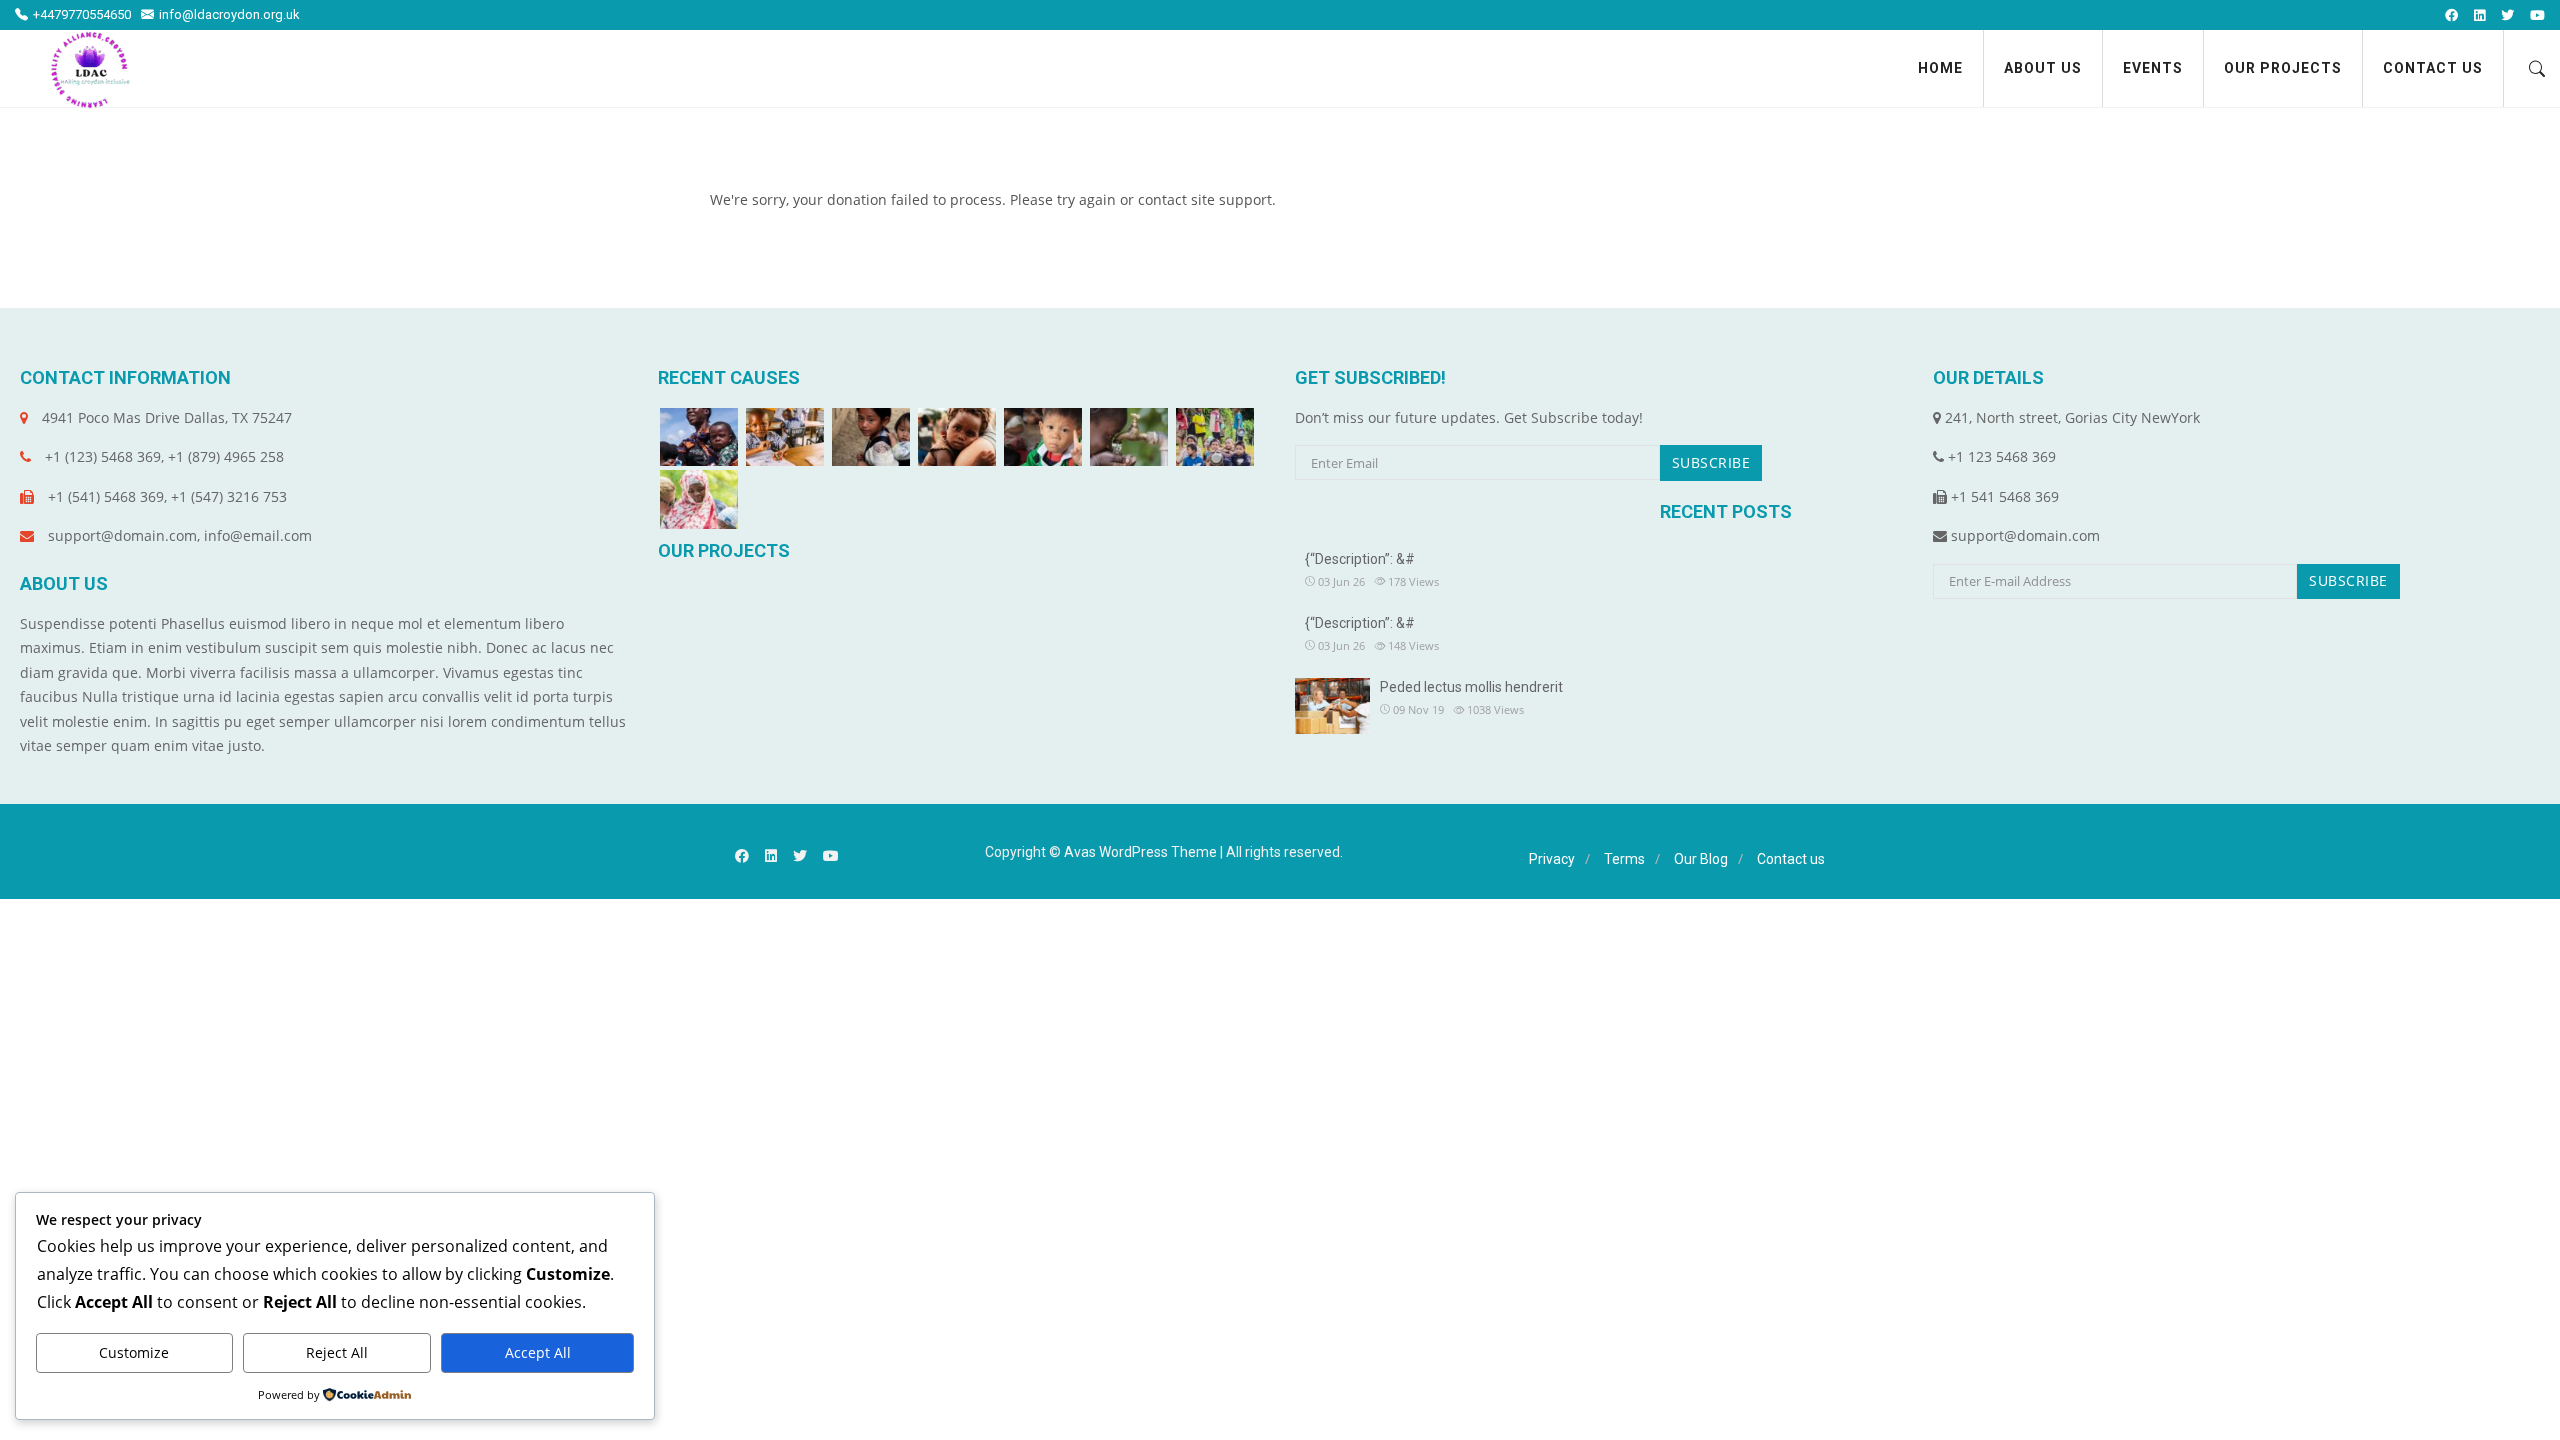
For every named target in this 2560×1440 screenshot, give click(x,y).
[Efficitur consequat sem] (1043, 437)
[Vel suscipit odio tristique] (1215, 437)
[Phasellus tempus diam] (957, 437)
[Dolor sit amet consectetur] (785, 437)
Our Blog (1701, 859)
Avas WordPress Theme (1140, 852)
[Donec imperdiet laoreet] (1129, 437)
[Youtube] (2537, 15)
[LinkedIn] (2479, 15)
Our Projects (2283, 68)
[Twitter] (2507, 15)
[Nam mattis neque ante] (699, 499)
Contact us (2433, 68)
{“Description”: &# (1360, 559)
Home (1940, 68)
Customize (134, 1352)
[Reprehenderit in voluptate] (699, 437)
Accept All (538, 1352)
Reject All (337, 1352)
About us (2043, 68)
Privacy (1552, 859)
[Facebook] (2451, 15)
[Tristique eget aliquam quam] (871, 437)
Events (2153, 68)
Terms (1624, 859)
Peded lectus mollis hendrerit (1471, 687)
